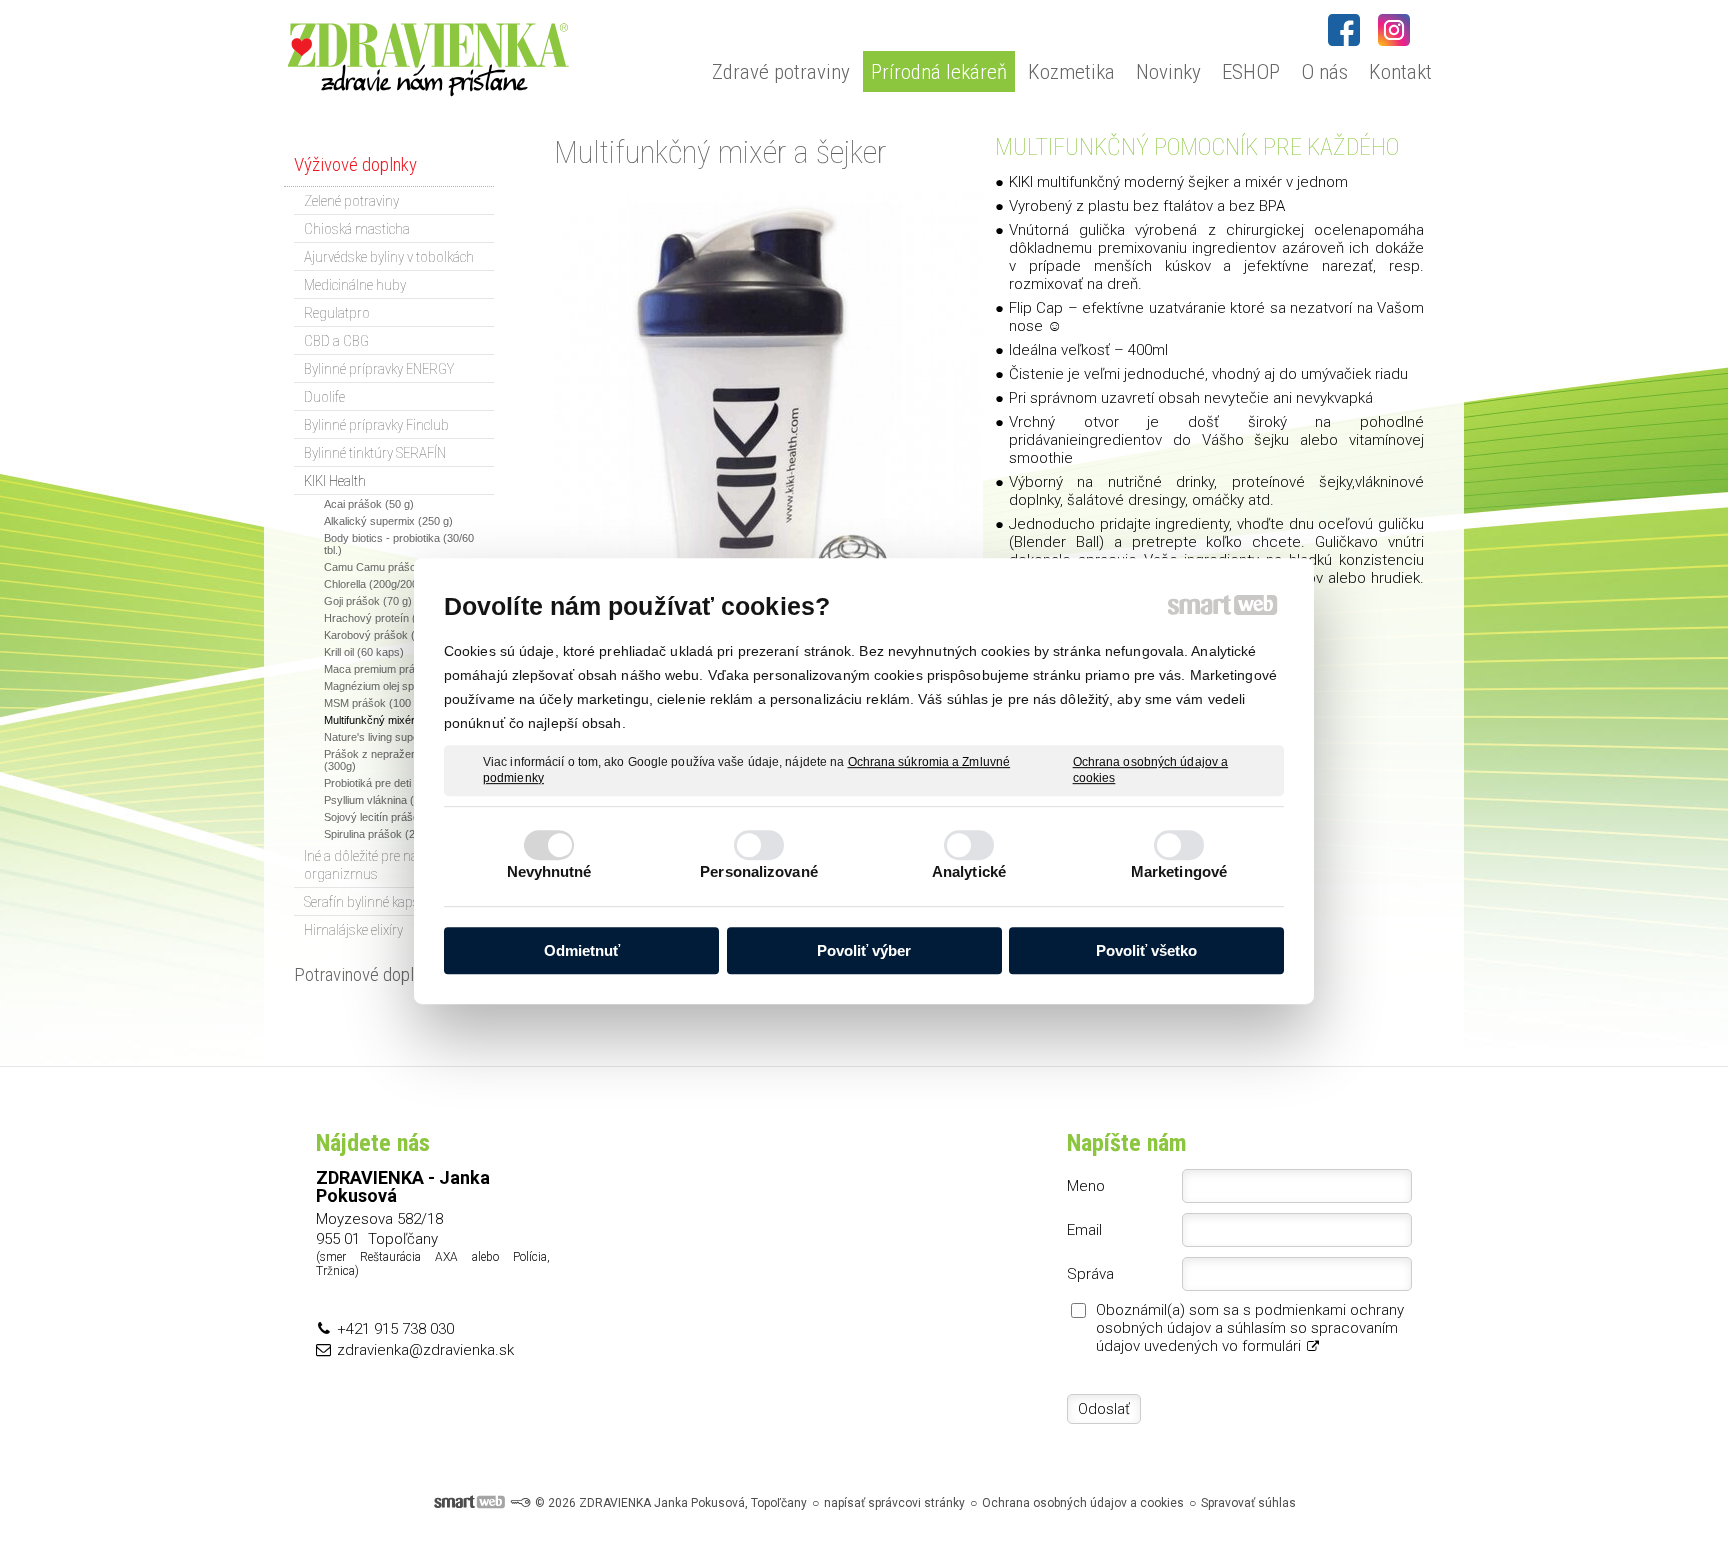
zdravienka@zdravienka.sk (425, 1350)
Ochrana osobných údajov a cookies (1151, 770)
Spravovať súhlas (1248, 1503)
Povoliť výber (864, 950)
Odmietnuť (582, 950)
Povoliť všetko (1146, 950)
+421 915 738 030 (395, 1329)
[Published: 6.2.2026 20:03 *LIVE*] (520, 1503)
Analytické (969, 871)
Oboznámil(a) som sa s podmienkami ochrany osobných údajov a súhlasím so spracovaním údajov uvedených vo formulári (1250, 1328)
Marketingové (1179, 871)
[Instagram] (1394, 30)
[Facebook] (1344, 30)
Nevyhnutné (549, 871)
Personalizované (759, 871)
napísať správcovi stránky (894, 1503)
